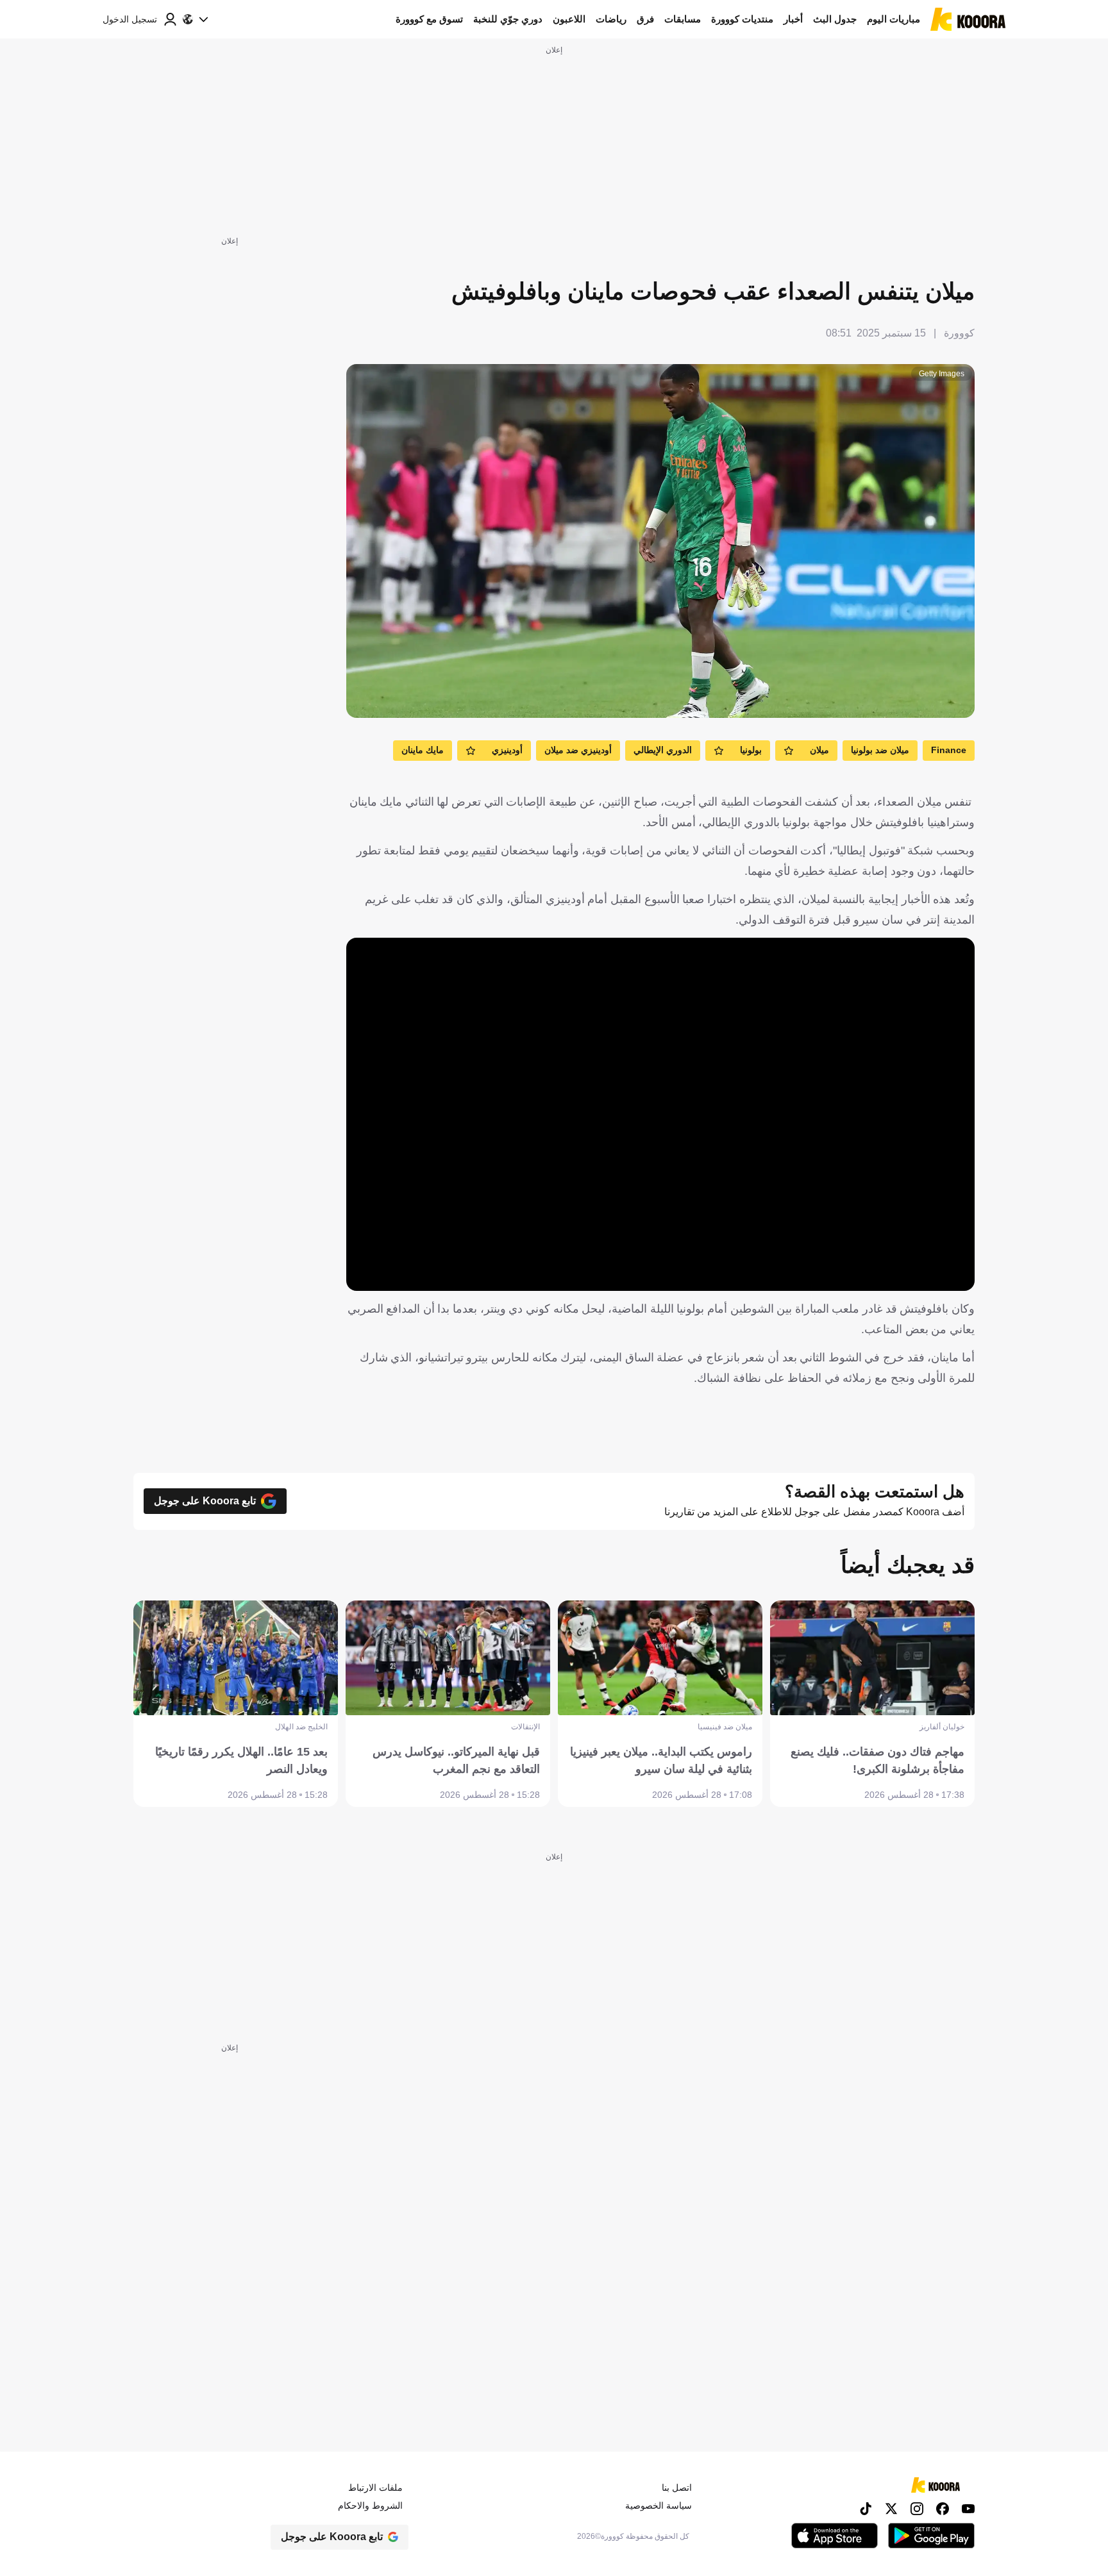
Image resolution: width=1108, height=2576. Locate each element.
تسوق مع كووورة (429, 19)
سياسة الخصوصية (659, 2505)
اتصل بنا (677, 2488)
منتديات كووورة (742, 19)
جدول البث (835, 19)
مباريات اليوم (894, 19)
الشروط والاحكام (370, 2505)
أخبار (793, 19)
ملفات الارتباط (375, 2488)
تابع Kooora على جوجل (205, 1501)
